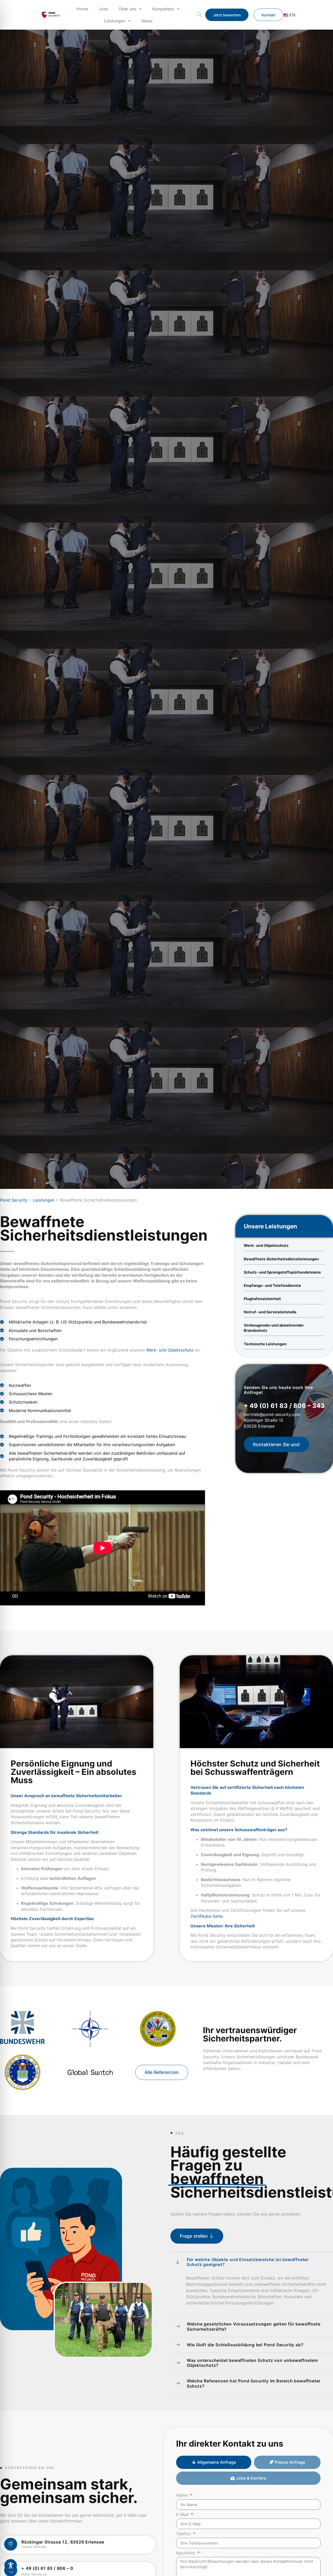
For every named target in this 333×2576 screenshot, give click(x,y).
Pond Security (14, 1200)
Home (82, 9)
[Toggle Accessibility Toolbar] (11, 2565)
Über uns (127, 9)
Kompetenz (163, 9)
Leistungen (115, 21)
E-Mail (183, 2515)
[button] (199, 15)
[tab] (214, 2462)
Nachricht (186, 2553)
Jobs (103, 9)
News (147, 21)
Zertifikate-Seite (207, 1916)
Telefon (184, 2534)
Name (182, 2495)
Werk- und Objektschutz (170, 1350)
